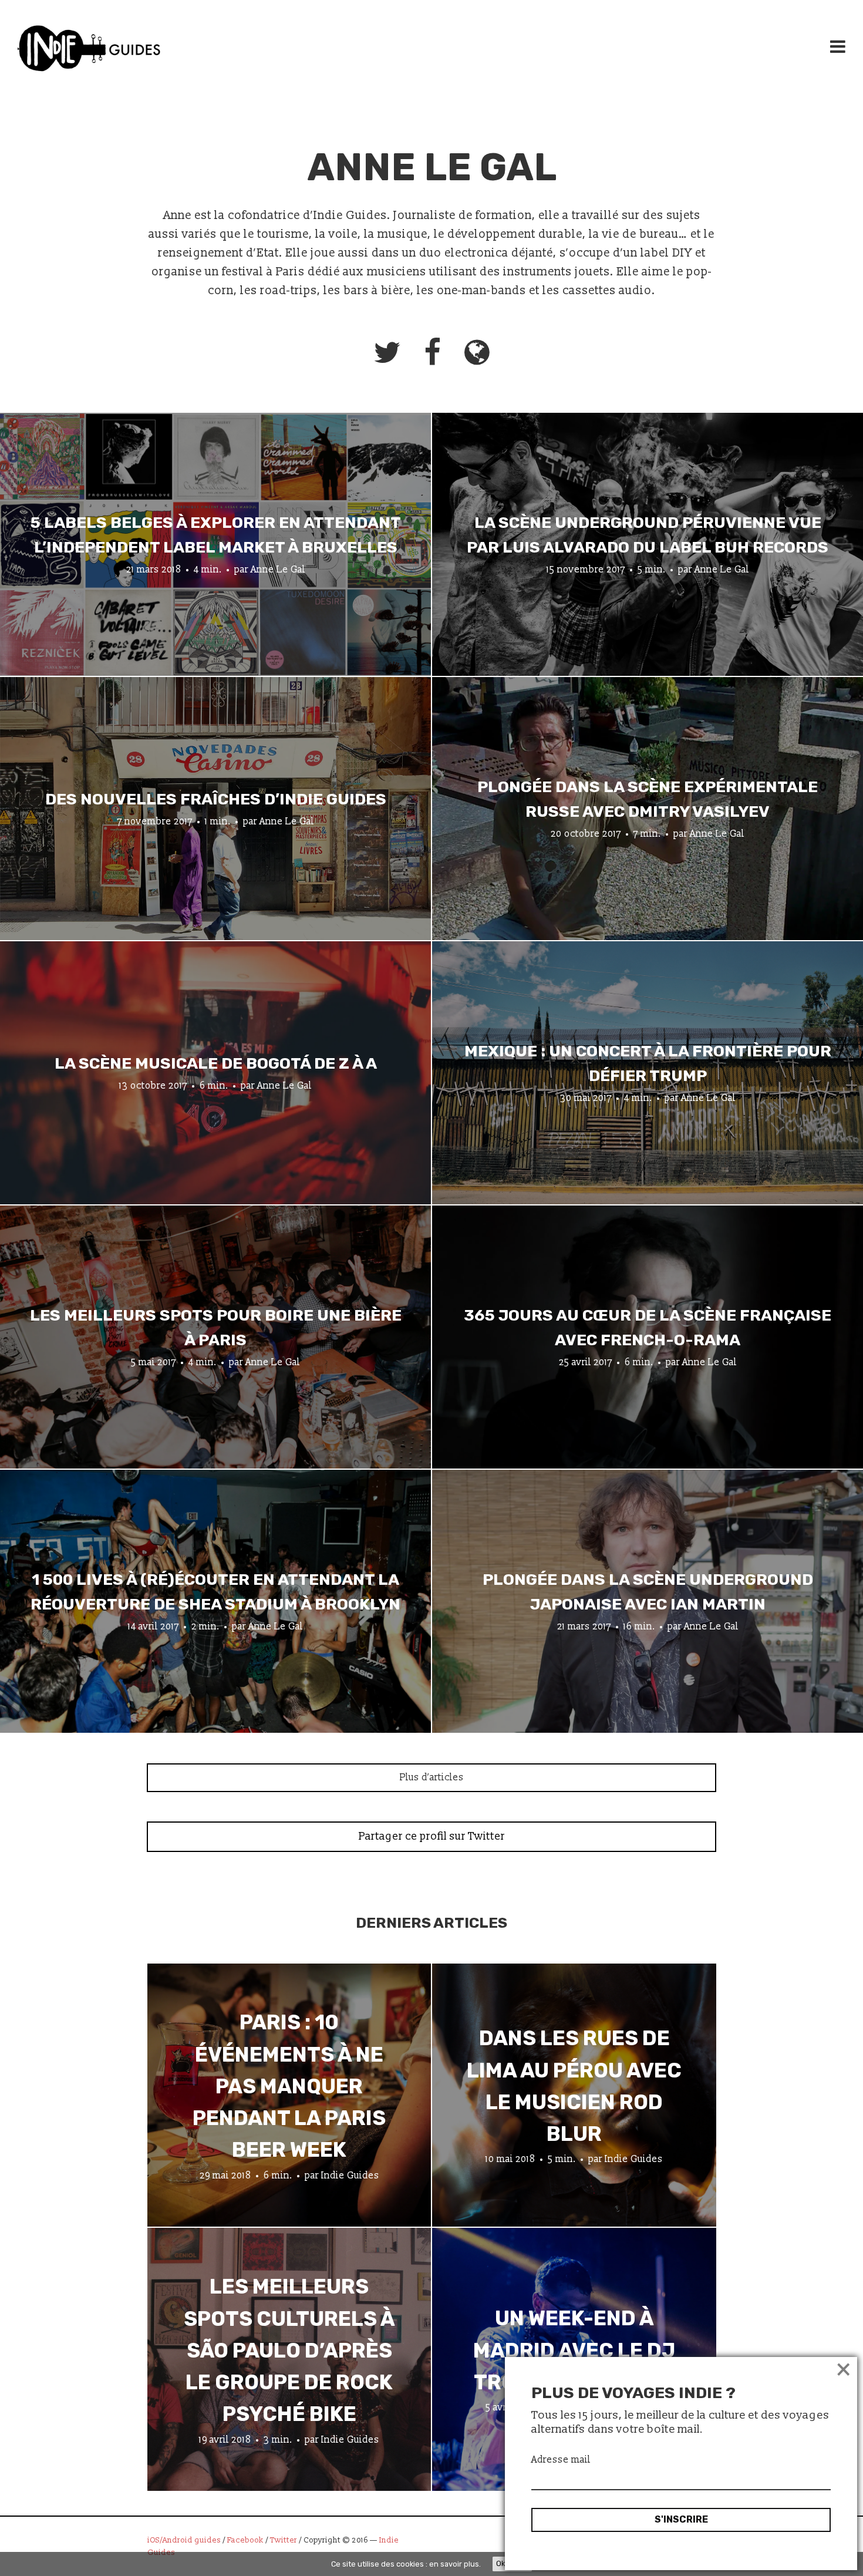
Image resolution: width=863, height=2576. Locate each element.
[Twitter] (387, 352)
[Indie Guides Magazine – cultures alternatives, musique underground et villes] (89, 50)
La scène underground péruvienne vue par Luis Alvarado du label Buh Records (648, 535)
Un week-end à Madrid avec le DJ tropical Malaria (574, 2351)
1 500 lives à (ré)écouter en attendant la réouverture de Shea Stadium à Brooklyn (215, 1592)
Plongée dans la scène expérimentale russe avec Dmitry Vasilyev (648, 799)
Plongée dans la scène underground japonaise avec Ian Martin (648, 1592)
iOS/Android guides (184, 2540)
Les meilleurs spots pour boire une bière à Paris (216, 1328)
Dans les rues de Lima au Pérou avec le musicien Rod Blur (574, 2086)
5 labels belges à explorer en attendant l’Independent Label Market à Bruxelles (216, 535)
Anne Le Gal (278, 569)
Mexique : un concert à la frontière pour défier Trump (648, 1063)
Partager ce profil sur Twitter (432, 1836)
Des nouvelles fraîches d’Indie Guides (216, 799)
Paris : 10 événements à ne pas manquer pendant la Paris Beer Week (289, 2086)
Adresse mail (561, 2460)
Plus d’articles (432, 1777)
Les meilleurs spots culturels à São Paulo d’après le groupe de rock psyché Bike (289, 2350)
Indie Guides (350, 2176)
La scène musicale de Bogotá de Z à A (216, 1063)
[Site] (477, 352)
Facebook (245, 2540)
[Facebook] (432, 352)
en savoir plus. (455, 2564)
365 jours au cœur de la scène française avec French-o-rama (648, 1328)
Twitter (284, 2540)
